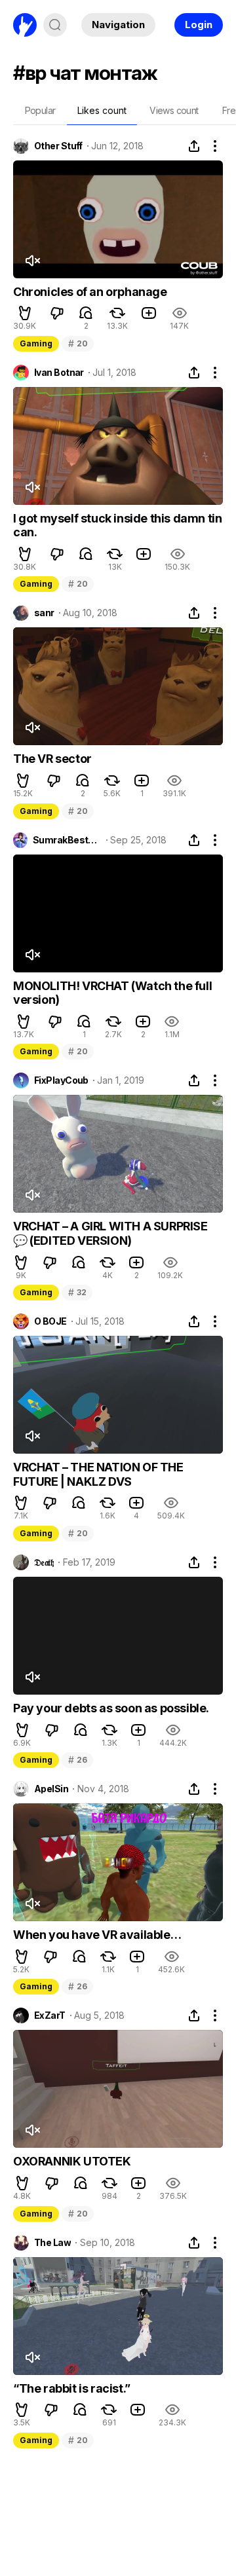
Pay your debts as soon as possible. (111, 1708)
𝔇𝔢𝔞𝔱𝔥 (44, 1562)
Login (199, 25)
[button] (25, 313)
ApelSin (51, 1789)
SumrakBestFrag (67, 840)
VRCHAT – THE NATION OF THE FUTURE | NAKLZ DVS (98, 1474)
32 (77, 1292)
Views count (174, 110)
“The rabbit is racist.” (72, 2388)
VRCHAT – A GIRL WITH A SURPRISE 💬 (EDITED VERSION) (110, 1233)
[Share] (194, 146)
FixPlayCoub (61, 1080)
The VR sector (52, 759)
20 (78, 343)
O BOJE (50, 1321)
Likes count (102, 110)
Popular (40, 110)
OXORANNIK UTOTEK (72, 2161)
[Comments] (86, 313)
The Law (52, 2243)
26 (77, 1760)
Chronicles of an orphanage (90, 292)
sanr (44, 613)
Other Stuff (58, 146)
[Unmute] (32, 261)
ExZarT (50, 2015)
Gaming (36, 343)
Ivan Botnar (59, 373)
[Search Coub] (55, 25)
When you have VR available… (97, 1935)
